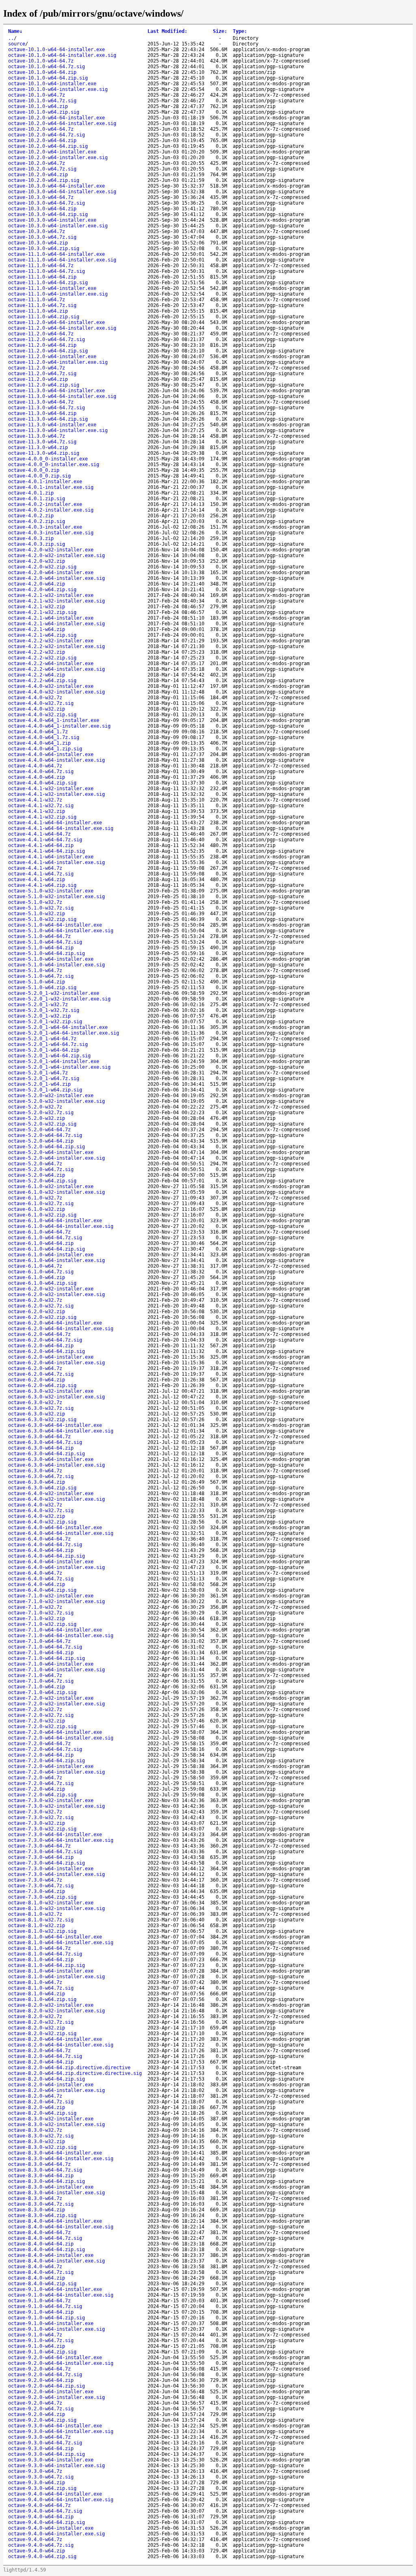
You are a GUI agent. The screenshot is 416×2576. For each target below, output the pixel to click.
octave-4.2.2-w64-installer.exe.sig (56, 669)
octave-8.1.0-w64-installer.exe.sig (56, 1977)
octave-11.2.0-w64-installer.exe (52, 357)
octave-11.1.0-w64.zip (38, 311)
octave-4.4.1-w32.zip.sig (42, 817)
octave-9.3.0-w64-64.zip (41, 2448)
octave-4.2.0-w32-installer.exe (51, 550)
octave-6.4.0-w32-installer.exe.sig (56, 1499)
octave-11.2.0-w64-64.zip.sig (48, 351)
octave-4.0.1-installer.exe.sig (51, 487)
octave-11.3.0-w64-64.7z (41, 402)
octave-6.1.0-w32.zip (37, 1209)
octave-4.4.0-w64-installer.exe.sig (56, 760)
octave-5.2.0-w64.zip (37, 1175)
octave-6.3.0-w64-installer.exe (51, 1459)
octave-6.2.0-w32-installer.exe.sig (56, 1294)
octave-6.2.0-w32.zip (37, 1312)
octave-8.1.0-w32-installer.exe (51, 1903)
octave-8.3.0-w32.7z (35, 2130)
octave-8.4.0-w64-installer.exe (51, 2255)
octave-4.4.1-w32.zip (37, 811)
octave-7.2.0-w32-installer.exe (51, 1698)
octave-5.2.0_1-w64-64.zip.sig (49, 1056)
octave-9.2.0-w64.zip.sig (42, 2420)
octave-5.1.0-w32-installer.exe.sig (56, 897)
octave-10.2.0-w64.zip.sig (44, 180)
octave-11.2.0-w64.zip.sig (44, 385)
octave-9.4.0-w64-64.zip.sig (47, 2522)
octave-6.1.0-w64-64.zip (41, 1243)
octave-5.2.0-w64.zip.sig (42, 1181)
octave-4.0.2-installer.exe (45, 504)
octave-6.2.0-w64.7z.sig (41, 1374)
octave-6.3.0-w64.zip (37, 1482)
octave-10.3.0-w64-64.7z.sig (47, 203)
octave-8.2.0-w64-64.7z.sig (45, 2056)
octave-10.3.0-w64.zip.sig (44, 249)
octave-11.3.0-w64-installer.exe (52, 425)
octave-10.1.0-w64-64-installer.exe (56, 50)
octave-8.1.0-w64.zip (37, 1994)
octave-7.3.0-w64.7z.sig (41, 1886)
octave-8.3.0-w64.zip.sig (42, 2215)
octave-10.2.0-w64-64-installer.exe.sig (62, 123)
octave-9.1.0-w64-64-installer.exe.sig (61, 2295)
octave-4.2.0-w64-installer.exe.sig (56, 578)
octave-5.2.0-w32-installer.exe (51, 1096)
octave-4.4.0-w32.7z (35, 698)
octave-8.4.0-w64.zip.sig (42, 2284)
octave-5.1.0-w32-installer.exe (51, 891)
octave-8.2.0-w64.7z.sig (41, 2102)
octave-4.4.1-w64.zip (37, 880)
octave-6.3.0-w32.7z (35, 1403)
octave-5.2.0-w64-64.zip (41, 1141)
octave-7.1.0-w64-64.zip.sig (47, 1658)
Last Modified (167, 31)
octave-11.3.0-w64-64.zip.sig (48, 419)
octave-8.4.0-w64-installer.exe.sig (56, 2261)
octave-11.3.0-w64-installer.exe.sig (58, 430)
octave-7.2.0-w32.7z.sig (41, 1715)
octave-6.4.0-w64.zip (37, 1584)
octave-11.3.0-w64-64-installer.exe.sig (62, 396)
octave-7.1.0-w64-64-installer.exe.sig (61, 1636)
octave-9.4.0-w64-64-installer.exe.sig (61, 2500)
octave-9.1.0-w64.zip (37, 2346)
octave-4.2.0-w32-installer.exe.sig (56, 555)
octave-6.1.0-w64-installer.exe (51, 1255)
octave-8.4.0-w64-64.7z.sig (45, 2238)
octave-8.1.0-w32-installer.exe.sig (56, 1908)
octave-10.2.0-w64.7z (37, 163)
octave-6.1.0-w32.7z (35, 1198)
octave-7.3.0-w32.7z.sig (41, 1817)
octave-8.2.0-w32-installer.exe (51, 2005)
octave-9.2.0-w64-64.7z (39, 2369)
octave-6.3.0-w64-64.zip (41, 1448)
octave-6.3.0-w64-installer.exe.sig (56, 1465)
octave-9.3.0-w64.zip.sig (42, 2488)
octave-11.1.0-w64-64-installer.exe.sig (62, 260)
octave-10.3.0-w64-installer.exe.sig (58, 226)
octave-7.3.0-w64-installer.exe (51, 1869)
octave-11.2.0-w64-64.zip (42, 345)
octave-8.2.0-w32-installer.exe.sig (56, 2011)
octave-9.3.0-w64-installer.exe (51, 2460)
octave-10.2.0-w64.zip (38, 175)
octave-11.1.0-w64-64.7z (41, 266)
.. (11, 38)
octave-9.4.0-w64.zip (37, 2551)
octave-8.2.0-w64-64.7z (39, 2051)
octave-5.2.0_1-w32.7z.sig (44, 1010)
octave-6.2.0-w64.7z (35, 1368)
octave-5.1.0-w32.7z (35, 902)
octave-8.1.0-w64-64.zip (41, 1960)
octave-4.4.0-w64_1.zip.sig (45, 749)
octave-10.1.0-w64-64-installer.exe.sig (62, 55)
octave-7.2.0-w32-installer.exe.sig (56, 1704)
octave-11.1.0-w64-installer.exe (52, 288)
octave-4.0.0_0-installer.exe (48, 459)
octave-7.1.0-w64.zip (37, 1687)
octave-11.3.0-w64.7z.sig (42, 442)
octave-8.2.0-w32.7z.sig (41, 2022)
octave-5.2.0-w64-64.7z (39, 1130)
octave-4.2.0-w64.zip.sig (42, 590)
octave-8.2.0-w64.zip (37, 2107)
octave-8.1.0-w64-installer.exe (51, 1971)
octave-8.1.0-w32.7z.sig (41, 1920)
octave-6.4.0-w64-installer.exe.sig (56, 1567)
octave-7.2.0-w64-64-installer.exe (55, 1732)
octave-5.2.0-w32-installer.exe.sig (56, 1101)
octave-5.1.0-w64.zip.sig (42, 988)
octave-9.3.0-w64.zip (37, 2483)
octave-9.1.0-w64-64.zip (41, 2312)
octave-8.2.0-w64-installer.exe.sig (56, 2090)
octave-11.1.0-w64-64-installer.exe (56, 254)
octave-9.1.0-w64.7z (35, 2335)
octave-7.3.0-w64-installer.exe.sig (56, 1874)
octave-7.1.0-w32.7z (35, 1607)
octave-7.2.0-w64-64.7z (39, 1744)
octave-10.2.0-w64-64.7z (41, 129)
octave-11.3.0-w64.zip (38, 447)
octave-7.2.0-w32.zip (37, 1721)
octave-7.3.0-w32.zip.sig (42, 1829)
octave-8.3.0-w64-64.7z (39, 2164)
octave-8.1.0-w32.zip (37, 1926)
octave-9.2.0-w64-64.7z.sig (45, 2375)
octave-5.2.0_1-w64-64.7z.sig (48, 1044)
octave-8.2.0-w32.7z (35, 2016)
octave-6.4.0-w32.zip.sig (42, 1522)
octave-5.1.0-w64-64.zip (41, 948)
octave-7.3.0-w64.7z (35, 1880)
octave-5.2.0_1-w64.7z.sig (44, 1078)
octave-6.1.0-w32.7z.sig (41, 1204)
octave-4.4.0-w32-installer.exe (51, 686)
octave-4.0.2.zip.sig (37, 521)
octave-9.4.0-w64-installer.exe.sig (56, 2534)
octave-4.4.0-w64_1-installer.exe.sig (59, 726)
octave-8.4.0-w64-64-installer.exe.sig (61, 2227)
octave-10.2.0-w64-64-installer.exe (56, 118)
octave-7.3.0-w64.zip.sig (42, 1897)
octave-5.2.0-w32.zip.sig (42, 1124)
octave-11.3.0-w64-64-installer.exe (56, 391)
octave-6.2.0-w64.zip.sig (42, 1385)
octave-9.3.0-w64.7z (35, 2471)
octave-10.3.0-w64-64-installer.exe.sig (62, 192)
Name (15, 31)
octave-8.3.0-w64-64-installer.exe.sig (61, 2159)
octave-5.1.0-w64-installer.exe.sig (56, 965)
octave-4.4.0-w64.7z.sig (41, 772)
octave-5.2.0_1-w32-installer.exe (54, 993)
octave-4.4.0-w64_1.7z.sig (44, 737)
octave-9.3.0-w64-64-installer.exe (55, 2426)
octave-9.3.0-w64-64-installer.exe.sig (61, 2431)
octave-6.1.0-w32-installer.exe (51, 1186)
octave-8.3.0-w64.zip (37, 2210)
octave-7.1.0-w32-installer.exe (51, 1596)
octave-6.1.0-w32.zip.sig (42, 1215)
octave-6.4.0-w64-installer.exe (51, 1562)
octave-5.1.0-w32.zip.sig (42, 919)
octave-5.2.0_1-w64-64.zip (44, 1050)
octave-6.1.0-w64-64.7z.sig (45, 1238)
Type (240, 31)
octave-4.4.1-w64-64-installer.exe (55, 823)
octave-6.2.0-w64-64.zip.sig (47, 1351)
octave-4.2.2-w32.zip (37, 652)
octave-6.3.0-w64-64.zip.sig (47, 1454)
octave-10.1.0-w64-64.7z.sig (47, 67)
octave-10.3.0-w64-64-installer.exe (56, 186)
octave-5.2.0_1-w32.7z (38, 1005)
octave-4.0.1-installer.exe (45, 482)
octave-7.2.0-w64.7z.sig (41, 1783)
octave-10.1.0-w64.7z (37, 95)
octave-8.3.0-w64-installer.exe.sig (56, 2193)
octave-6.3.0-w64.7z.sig (41, 1476)
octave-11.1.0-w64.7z (37, 300)
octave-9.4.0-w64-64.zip (41, 2517)
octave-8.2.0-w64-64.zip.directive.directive (69, 2068)
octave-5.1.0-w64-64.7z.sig (45, 942)
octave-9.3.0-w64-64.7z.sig (45, 2443)
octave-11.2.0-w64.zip (38, 379)
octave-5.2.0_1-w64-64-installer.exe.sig (64, 1033)
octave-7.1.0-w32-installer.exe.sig (56, 1601)
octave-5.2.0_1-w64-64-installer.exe (58, 1027)
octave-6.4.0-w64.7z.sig (41, 1579)
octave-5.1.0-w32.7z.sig (41, 908)
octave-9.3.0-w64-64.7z (39, 2437)
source (17, 44)
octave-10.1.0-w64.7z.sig (42, 101)
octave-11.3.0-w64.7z (37, 436)
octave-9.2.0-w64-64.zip (41, 2380)
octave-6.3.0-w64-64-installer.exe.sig (61, 1431)
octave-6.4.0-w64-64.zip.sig (47, 1556)
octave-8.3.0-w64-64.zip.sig (47, 2181)
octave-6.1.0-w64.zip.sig (42, 1283)
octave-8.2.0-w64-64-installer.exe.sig (61, 2045)
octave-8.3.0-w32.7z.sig (41, 2136)
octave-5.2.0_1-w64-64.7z (42, 1039)
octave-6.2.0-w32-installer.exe (51, 1289)
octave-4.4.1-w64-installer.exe (51, 857)
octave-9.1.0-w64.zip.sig (42, 2352)
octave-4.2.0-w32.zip (37, 561)
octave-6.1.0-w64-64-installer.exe (55, 1221)
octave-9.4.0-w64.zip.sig (42, 2557)
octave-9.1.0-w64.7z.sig (41, 2340)
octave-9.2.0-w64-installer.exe (51, 2392)
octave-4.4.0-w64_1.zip (39, 743)
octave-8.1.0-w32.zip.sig (42, 1931)
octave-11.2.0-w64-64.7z (41, 334)
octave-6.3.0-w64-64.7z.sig (45, 1442)
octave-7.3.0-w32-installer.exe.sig (56, 1806)
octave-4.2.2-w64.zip (37, 675)
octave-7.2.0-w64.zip (37, 1789)
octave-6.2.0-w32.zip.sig (42, 1317)
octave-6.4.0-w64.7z (35, 1573)
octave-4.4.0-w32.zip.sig (42, 715)
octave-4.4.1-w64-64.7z (39, 834)
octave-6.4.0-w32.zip (37, 1516)
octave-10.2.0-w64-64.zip (42, 140)
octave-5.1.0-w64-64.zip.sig (47, 953)
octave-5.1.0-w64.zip (37, 982)
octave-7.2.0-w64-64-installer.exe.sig (61, 1738)
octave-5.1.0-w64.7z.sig (41, 976)
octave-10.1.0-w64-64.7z (41, 61)
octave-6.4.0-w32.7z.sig (41, 1511)
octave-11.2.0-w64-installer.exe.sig (58, 362)
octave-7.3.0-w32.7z (35, 1812)
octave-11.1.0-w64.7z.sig (42, 305)
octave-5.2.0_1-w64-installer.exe (54, 1061)
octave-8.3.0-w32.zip (37, 2142)
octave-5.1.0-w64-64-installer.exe (55, 925)
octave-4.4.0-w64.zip (37, 777)
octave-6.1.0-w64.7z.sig (41, 1272)
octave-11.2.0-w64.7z (37, 368)
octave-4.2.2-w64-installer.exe (51, 663)
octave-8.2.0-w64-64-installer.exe (55, 2039)
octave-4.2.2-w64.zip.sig (42, 681)
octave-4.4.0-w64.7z (35, 766)
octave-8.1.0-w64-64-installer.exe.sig (61, 1943)
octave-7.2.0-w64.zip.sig (42, 1795)
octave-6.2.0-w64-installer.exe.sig (56, 1363)
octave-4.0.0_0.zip (34, 470)
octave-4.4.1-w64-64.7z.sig (45, 840)
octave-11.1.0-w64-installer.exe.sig (58, 294)
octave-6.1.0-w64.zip (37, 1277)
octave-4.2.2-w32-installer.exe (51, 641)
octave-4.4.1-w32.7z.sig (41, 806)
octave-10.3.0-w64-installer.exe (52, 220)
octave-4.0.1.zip (31, 493)
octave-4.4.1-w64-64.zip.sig (47, 851)
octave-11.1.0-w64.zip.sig (44, 317)
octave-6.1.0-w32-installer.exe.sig (56, 1192)
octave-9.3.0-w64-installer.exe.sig (56, 2466)
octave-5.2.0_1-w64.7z (38, 1073)
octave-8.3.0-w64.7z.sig (41, 2204)
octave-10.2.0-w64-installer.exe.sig (58, 158)
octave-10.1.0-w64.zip (38, 106)
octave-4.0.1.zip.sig (37, 499)
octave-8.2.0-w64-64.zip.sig (47, 2079)
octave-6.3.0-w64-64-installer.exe (55, 1425)
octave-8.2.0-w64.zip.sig (42, 2113)
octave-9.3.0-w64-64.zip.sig (47, 2454)
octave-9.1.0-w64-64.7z (39, 2301)
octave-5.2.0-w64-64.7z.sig (45, 1135)
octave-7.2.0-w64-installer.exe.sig (56, 1772)
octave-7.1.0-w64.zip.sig (42, 1692)
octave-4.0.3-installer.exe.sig (51, 533)
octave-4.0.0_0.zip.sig (39, 476)
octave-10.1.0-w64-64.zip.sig (48, 78)
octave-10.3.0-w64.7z (37, 231)
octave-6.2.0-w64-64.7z (39, 1334)
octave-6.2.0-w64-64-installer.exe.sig (61, 1329)
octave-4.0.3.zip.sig (37, 544)
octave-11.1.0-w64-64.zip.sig (48, 283)
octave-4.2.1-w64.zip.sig (42, 635)
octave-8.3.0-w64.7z (35, 2198)
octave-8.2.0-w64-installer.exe (51, 2085)
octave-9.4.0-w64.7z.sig (41, 2545)
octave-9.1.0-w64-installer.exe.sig (56, 2329)
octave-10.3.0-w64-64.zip (42, 209)
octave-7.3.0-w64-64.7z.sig (45, 1852)
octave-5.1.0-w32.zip (37, 914)
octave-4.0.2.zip (31, 516)
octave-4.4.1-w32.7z (35, 800)
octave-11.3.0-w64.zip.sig (44, 453)
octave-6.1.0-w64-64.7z (39, 1232)
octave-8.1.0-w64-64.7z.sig (45, 1954)
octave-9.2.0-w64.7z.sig (41, 2409)
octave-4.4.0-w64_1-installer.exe (54, 720)
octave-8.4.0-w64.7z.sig (41, 2272)
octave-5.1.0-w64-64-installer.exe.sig (61, 931)
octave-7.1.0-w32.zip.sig (42, 1624)
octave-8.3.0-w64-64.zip (41, 2176)
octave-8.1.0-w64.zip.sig (42, 1999)
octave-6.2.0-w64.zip (37, 1380)
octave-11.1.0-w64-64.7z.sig (47, 271)
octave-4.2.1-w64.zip (37, 629)
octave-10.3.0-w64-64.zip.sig (48, 214)
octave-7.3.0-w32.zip (37, 1823)
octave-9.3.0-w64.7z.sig (41, 2477)
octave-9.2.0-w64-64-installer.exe (55, 2358)
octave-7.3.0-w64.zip (37, 1891)
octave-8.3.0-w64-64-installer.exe (55, 2153)
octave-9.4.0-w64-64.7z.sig (45, 2511)
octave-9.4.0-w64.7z (35, 2539)
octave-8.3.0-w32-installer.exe (51, 2119)
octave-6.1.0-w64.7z (35, 1266)
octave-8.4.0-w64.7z (35, 2267)
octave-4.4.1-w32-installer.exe (51, 789)
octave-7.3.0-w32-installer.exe (51, 1800)
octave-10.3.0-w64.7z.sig (42, 237)
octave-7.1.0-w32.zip (37, 1619)
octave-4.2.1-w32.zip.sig (42, 612)
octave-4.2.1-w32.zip (37, 607)
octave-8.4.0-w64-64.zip (41, 2244)
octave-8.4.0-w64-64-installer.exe (55, 2221)
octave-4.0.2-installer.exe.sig (51, 510)
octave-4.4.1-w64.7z (35, 868)
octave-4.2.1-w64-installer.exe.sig (56, 624)
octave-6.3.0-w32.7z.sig (41, 1408)
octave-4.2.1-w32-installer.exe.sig (56, 601)
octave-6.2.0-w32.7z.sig (41, 1306)
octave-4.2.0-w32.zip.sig (42, 567)
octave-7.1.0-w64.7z (35, 1675)
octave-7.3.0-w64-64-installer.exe (55, 1835)
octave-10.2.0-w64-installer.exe (52, 152)
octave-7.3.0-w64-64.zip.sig (47, 1863)
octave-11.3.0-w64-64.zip (42, 413)
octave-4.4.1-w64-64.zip (41, 845)
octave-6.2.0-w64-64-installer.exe (55, 1323)
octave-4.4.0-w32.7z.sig (41, 703)
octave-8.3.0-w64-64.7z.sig (45, 2170)
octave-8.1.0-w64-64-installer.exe (55, 1937)
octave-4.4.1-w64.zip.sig (42, 885)
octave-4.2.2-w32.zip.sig (42, 658)
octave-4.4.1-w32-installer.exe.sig (56, 794)
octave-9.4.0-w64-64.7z (39, 2505)
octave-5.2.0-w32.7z (35, 1107)
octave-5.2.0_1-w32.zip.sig (45, 1022)
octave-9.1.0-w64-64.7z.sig (45, 2306)
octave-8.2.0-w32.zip (37, 2028)
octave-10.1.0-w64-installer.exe (52, 84)
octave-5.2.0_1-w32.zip (39, 1016)
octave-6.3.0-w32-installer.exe (51, 1391)
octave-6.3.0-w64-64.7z (39, 1437)
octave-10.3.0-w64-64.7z (41, 197)
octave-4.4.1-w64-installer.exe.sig (56, 862)
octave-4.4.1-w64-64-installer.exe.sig (61, 828)
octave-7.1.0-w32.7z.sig (41, 1613)
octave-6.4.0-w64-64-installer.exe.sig (61, 1533)
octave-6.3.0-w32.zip (37, 1414)
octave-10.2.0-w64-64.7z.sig (47, 135)
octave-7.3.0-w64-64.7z (39, 1846)
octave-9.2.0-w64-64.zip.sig (47, 2386)
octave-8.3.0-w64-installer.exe (51, 2187)
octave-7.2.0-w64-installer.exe (51, 1766)
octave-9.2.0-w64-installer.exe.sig (56, 2397)
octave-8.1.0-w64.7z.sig (41, 1988)
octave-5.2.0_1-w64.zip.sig (45, 1090)
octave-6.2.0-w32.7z (35, 1300)
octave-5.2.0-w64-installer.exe (51, 1152)
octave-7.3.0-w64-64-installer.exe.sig (61, 1840)
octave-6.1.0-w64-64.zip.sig (47, 1249)
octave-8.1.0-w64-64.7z (39, 1948)
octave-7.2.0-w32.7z (35, 1709)
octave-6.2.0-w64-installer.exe (51, 1357)
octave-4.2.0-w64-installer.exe (51, 573)
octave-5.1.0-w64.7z (35, 970)
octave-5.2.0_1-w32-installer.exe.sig (59, 999)
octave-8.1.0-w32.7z (35, 1914)
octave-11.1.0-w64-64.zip (42, 277)
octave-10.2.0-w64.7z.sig (42, 169)
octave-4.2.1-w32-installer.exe (51, 595)
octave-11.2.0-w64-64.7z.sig (47, 339)
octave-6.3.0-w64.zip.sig (42, 1488)
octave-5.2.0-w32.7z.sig (41, 1113)
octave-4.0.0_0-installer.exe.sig (54, 465)
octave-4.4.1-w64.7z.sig (41, 874)
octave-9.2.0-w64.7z (35, 2403)
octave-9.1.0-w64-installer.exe (51, 2323)
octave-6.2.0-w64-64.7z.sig (45, 1340)
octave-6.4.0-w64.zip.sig (42, 1590)
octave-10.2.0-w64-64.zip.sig (48, 146)
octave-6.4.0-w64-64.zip (41, 1550)
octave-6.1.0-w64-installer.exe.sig (56, 1260)
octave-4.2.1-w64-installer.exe (51, 618)
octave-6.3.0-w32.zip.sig (42, 1420)
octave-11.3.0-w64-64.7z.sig (47, 408)
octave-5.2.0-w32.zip (37, 1118)
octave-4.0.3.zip (31, 538)
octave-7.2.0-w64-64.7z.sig (45, 1749)
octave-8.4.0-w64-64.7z (39, 2232)
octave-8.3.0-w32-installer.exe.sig (56, 2124)
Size (220, 31)
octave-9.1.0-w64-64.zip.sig (47, 2318)
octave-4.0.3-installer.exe (45, 527)
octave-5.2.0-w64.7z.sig (41, 1169)
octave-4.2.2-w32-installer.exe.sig (56, 646)
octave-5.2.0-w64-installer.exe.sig (56, 1158)
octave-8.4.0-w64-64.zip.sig (47, 2250)
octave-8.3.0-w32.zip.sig (42, 2147)
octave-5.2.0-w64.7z (35, 1164)
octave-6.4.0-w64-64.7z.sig (45, 1545)
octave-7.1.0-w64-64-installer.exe (55, 1630)
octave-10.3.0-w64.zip (38, 243)
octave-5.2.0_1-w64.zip (39, 1084)
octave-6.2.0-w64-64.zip (41, 1346)
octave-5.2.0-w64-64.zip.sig (47, 1147)
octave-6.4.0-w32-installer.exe (51, 1493)
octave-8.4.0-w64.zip (37, 2278)
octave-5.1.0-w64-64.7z (39, 936)
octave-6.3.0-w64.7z (35, 1471)
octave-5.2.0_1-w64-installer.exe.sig (59, 1067)
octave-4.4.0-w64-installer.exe (51, 754)
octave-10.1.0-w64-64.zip (42, 72)
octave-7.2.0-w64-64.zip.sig (47, 1761)
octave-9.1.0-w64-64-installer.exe (55, 2289)
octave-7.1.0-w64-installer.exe (51, 1664)
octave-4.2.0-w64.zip (37, 584)
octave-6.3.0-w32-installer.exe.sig (56, 1397)
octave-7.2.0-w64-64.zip (41, 1755)
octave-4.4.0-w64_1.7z (38, 732)
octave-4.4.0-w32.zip (37, 709)
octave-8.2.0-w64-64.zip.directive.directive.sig (75, 2073)
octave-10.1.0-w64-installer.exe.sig (58, 89)
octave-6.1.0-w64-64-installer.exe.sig (61, 1226)
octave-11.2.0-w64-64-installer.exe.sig (62, 328)
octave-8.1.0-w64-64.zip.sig (47, 1965)
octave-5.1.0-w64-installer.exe (51, 959)
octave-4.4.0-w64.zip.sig (42, 783)
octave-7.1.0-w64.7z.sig (41, 1681)
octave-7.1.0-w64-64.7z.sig (45, 1647)
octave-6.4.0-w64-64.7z (39, 1539)
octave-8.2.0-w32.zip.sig (42, 2034)
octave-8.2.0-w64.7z (35, 2096)
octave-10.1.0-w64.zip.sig (44, 112)
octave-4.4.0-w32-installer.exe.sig (56, 692)
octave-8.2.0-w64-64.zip (41, 2062)
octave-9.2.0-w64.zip (37, 2414)
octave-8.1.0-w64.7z (35, 1982)
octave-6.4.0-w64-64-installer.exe (55, 1528)
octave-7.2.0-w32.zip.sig (42, 1727)
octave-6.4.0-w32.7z (35, 1505)
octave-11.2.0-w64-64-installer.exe (56, 322)
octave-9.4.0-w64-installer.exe (51, 2528)
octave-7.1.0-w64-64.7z (39, 1641)
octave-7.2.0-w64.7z (35, 1778)
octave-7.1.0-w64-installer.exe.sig (56, 1670)
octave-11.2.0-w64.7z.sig (42, 374)
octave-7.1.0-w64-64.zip (41, 1653)
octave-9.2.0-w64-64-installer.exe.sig (61, 2363)
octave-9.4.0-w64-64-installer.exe (55, 2494)
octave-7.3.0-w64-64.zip (41, 1857)
